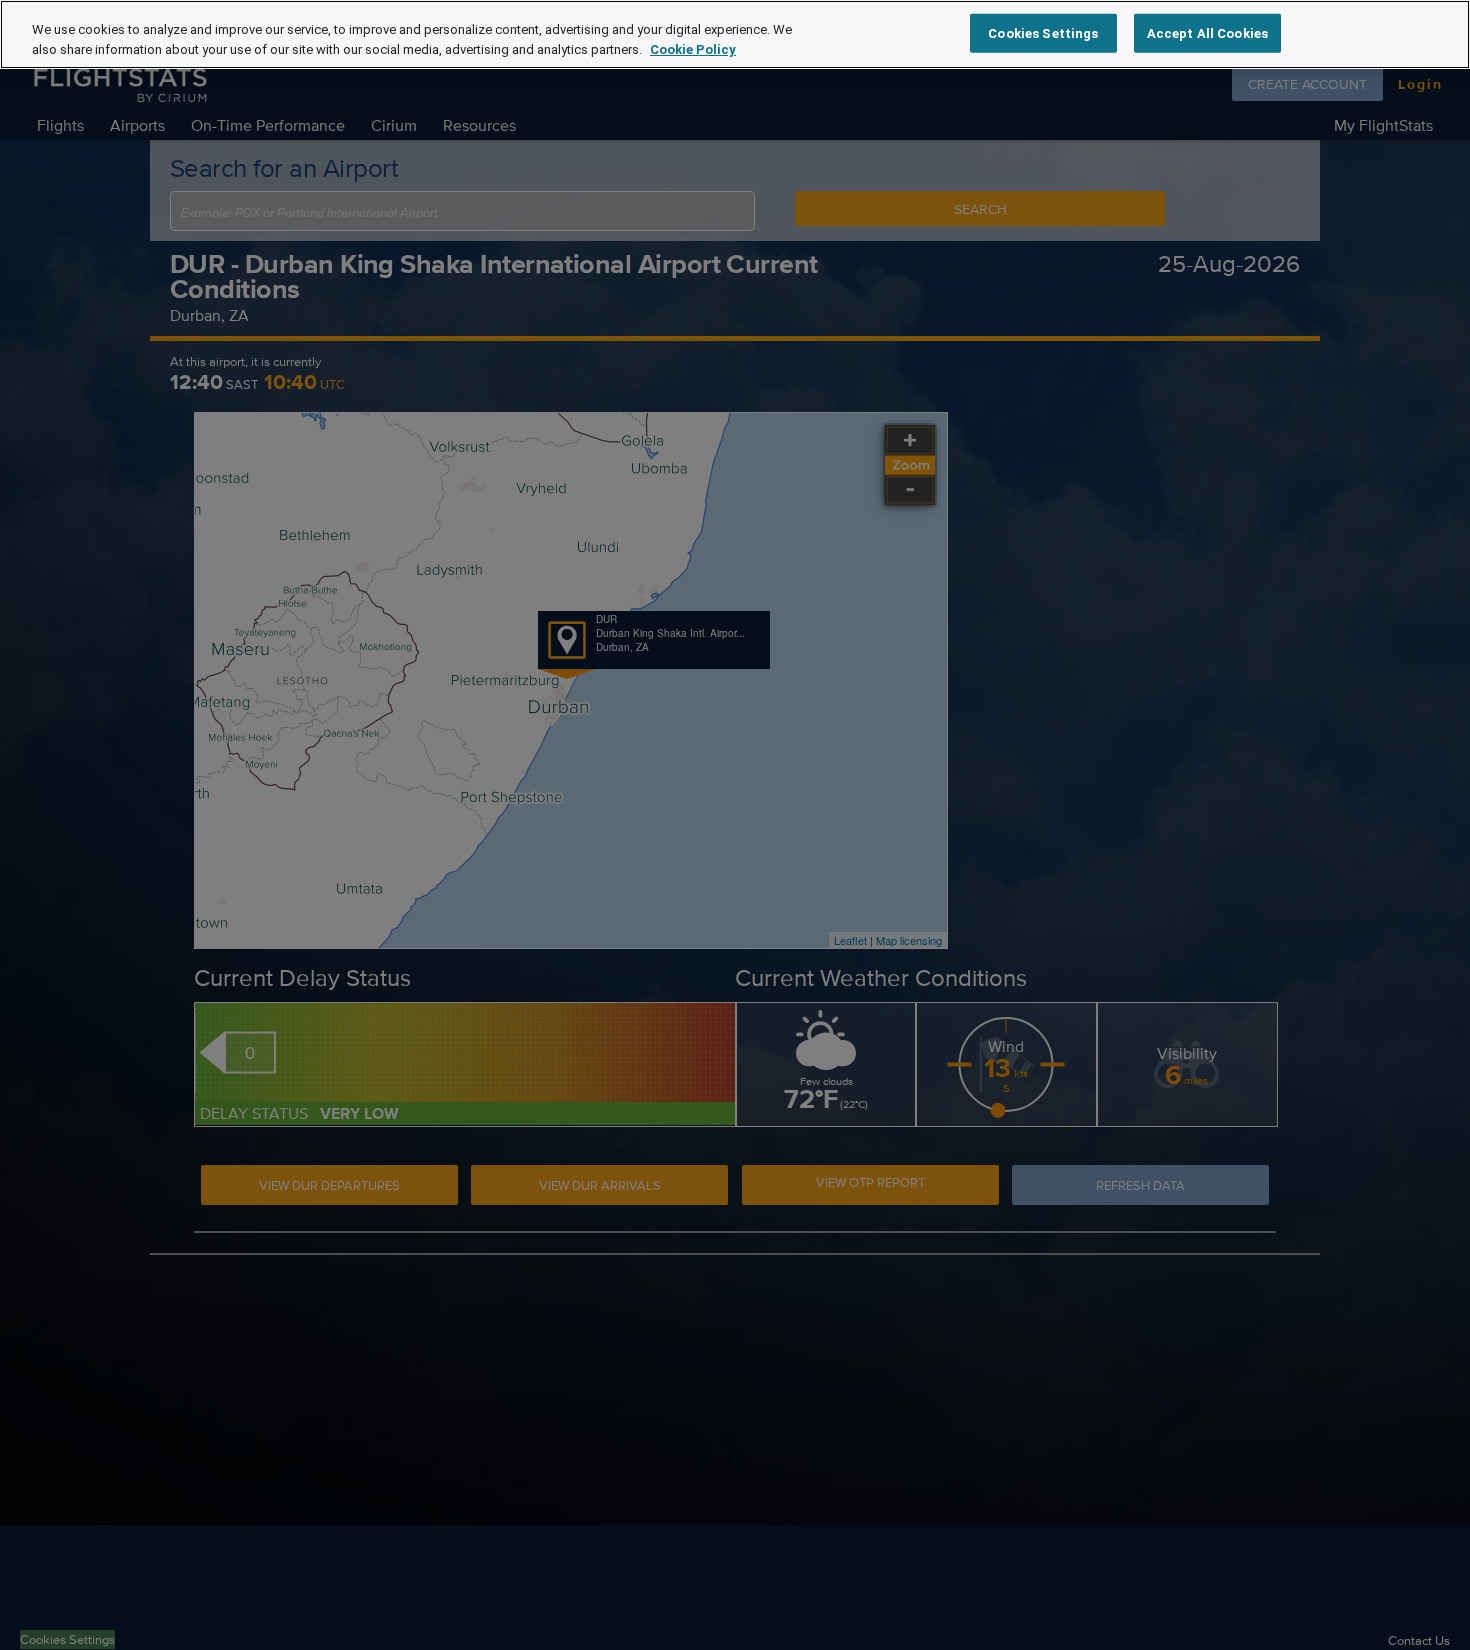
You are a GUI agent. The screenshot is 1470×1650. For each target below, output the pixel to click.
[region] (735, 34)
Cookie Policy (693, 49)
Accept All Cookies (1207, 32)
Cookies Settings (1043, 32)
